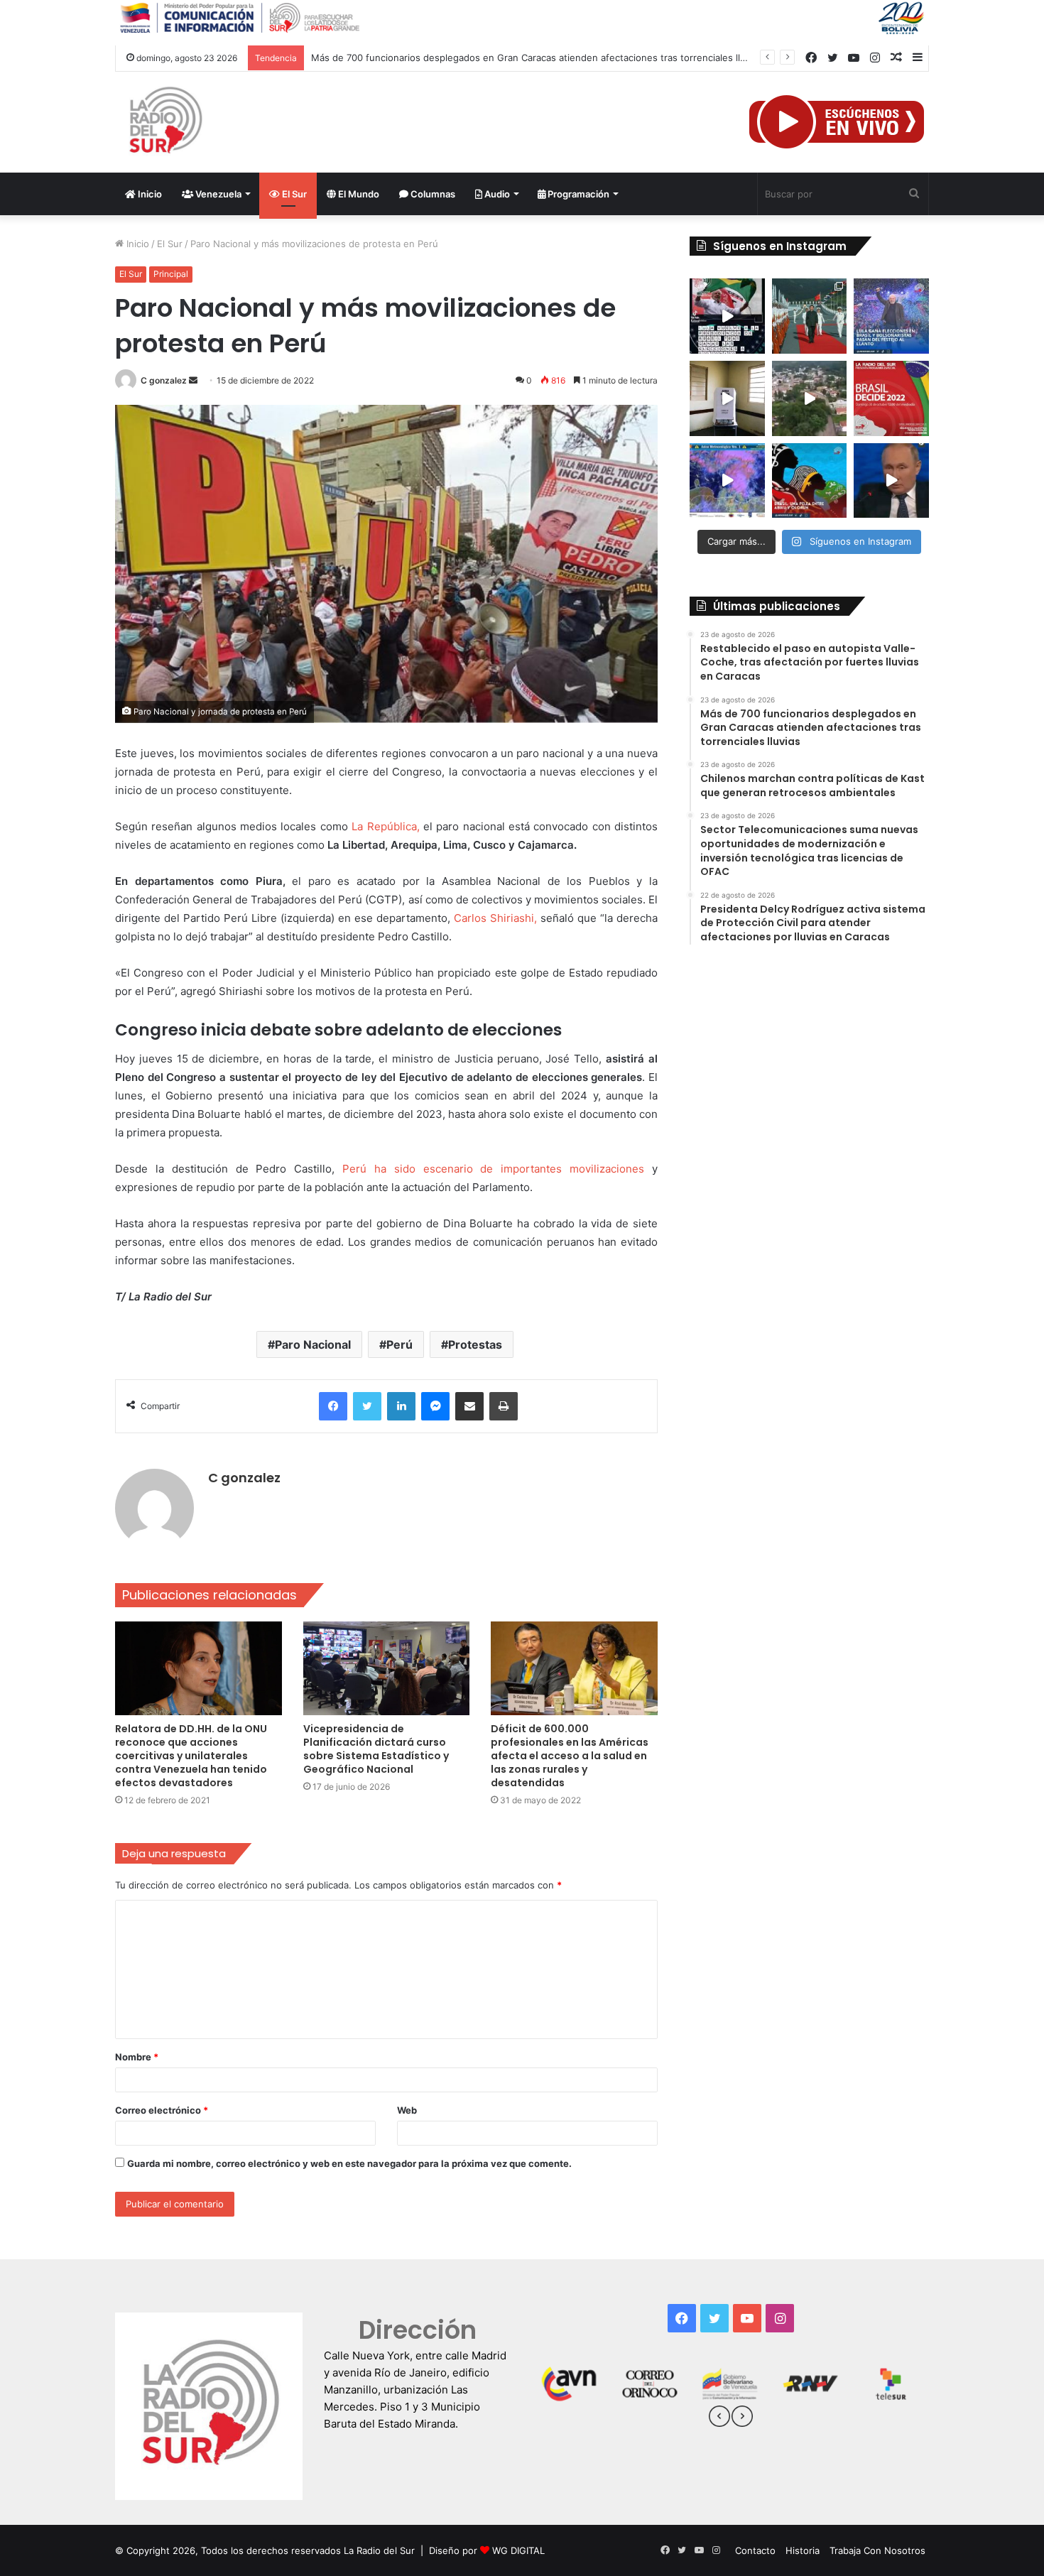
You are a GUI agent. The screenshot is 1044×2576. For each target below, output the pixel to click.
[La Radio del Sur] (165, 122)
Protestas (475, 1344)
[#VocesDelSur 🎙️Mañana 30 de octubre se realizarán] (810, 481)
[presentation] (719, 2418)
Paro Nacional (313, 1344)
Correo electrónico (162, 2110)
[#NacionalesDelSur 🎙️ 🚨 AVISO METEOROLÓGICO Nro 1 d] (727, 481)
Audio (496, 194)
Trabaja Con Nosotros (877, 2550)
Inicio (149, 194)
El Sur (293, 194)
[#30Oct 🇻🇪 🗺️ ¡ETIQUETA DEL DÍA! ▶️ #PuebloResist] (810, 398)
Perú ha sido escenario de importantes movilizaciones (493, 1169)
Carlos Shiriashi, (495, 918)
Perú (399, 1344)
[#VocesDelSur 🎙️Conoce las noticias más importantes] (727, 316)
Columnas (432, 194)
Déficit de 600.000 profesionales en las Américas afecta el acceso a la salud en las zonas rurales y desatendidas (570, 1756)
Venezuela (217, 194)
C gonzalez (164, 380)
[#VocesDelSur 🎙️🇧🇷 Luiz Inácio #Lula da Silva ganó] (891, 316)
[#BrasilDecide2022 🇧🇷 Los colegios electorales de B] (727, 398)
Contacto (755, 2550)
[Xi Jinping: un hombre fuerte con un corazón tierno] (810, 316)
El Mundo (358, 194)
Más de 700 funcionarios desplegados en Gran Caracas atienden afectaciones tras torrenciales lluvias (537, 58)
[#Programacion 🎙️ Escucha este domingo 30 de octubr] (891, 398)
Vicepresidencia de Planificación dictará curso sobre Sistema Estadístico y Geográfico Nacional (376, 1749)
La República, (387, 826)
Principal (171, 274)
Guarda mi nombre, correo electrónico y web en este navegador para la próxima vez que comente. (349, 2163)
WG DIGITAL (518, 2550)
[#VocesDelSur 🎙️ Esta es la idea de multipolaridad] (891, 481)
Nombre (137, 2057)
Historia (803, 2550)
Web (407, 2110)
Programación (577, 194)
